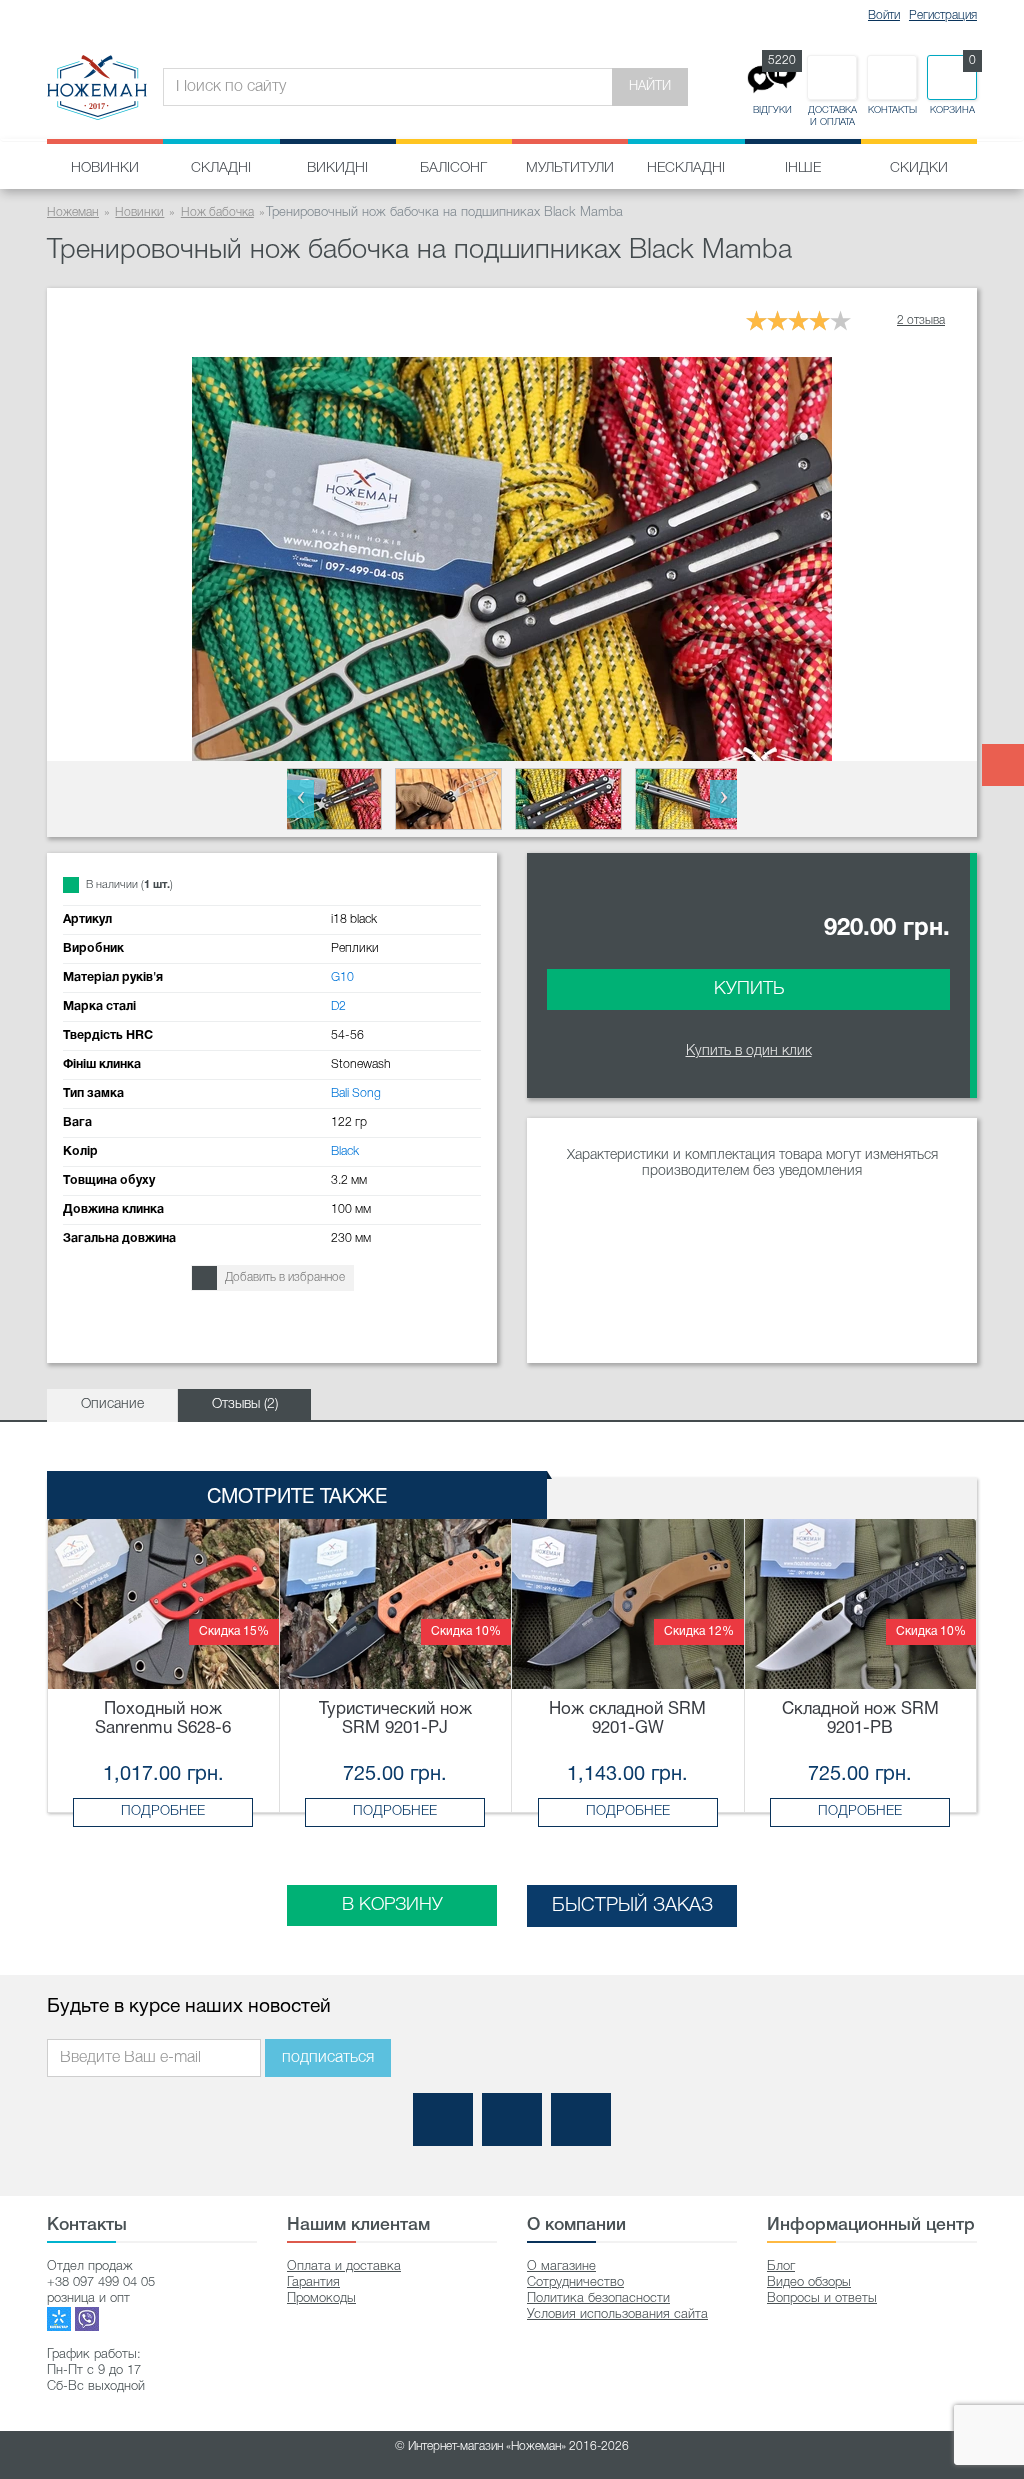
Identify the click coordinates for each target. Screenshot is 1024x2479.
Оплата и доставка (344, 2266)
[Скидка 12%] (628, 1603)
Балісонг (453, 168)
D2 (338, 1006)
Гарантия (313, 2282)
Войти (884, 15)
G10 (342, 977)
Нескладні (686, 168)
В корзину (392, 1905)
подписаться (328, 2058)
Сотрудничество (575, 2282)
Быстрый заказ (632, 1906)
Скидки (919, 168)
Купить (749, 989)
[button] (300, 799)
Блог (781, 2266)
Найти (650, 86)
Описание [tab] (112, 1404)
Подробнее (163, 1811)
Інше (803, 168)
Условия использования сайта (617, 2314)
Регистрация (943, 15)
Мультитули (570, 168)
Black (345, 1151)
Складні (221, 168)
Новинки (105, 168)
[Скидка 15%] (163, 1603)
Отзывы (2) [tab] (245, 1404)
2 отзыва (921, 320)
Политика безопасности (598, 2298)
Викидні (337, 168)
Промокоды (321, 2298)
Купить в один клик (749, 1051)
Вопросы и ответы (822, 2298)
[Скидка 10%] (396, 1603)
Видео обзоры (809, 2282)
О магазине (561, 2266)
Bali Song (356, 1093)
